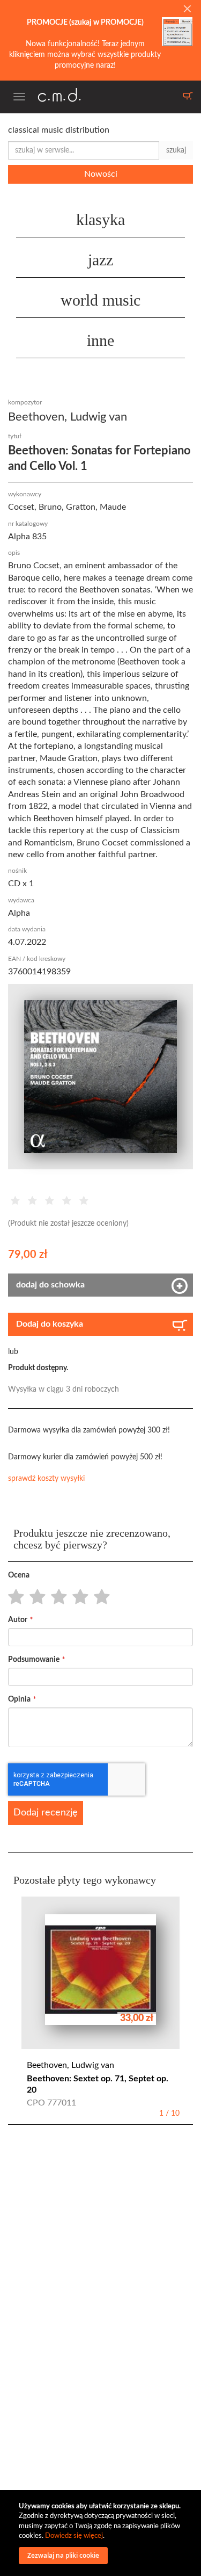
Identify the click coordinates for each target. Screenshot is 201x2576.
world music (100, 300)
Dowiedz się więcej (74, 2536)
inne (100, 340)
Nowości (101, 174)
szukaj (176, 150)
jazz (100, 260)
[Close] (187, 10)
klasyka (100, 219)
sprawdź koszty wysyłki (46, 1479)
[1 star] (13, 1597)
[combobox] (84, 150)
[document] (102, 2533)
